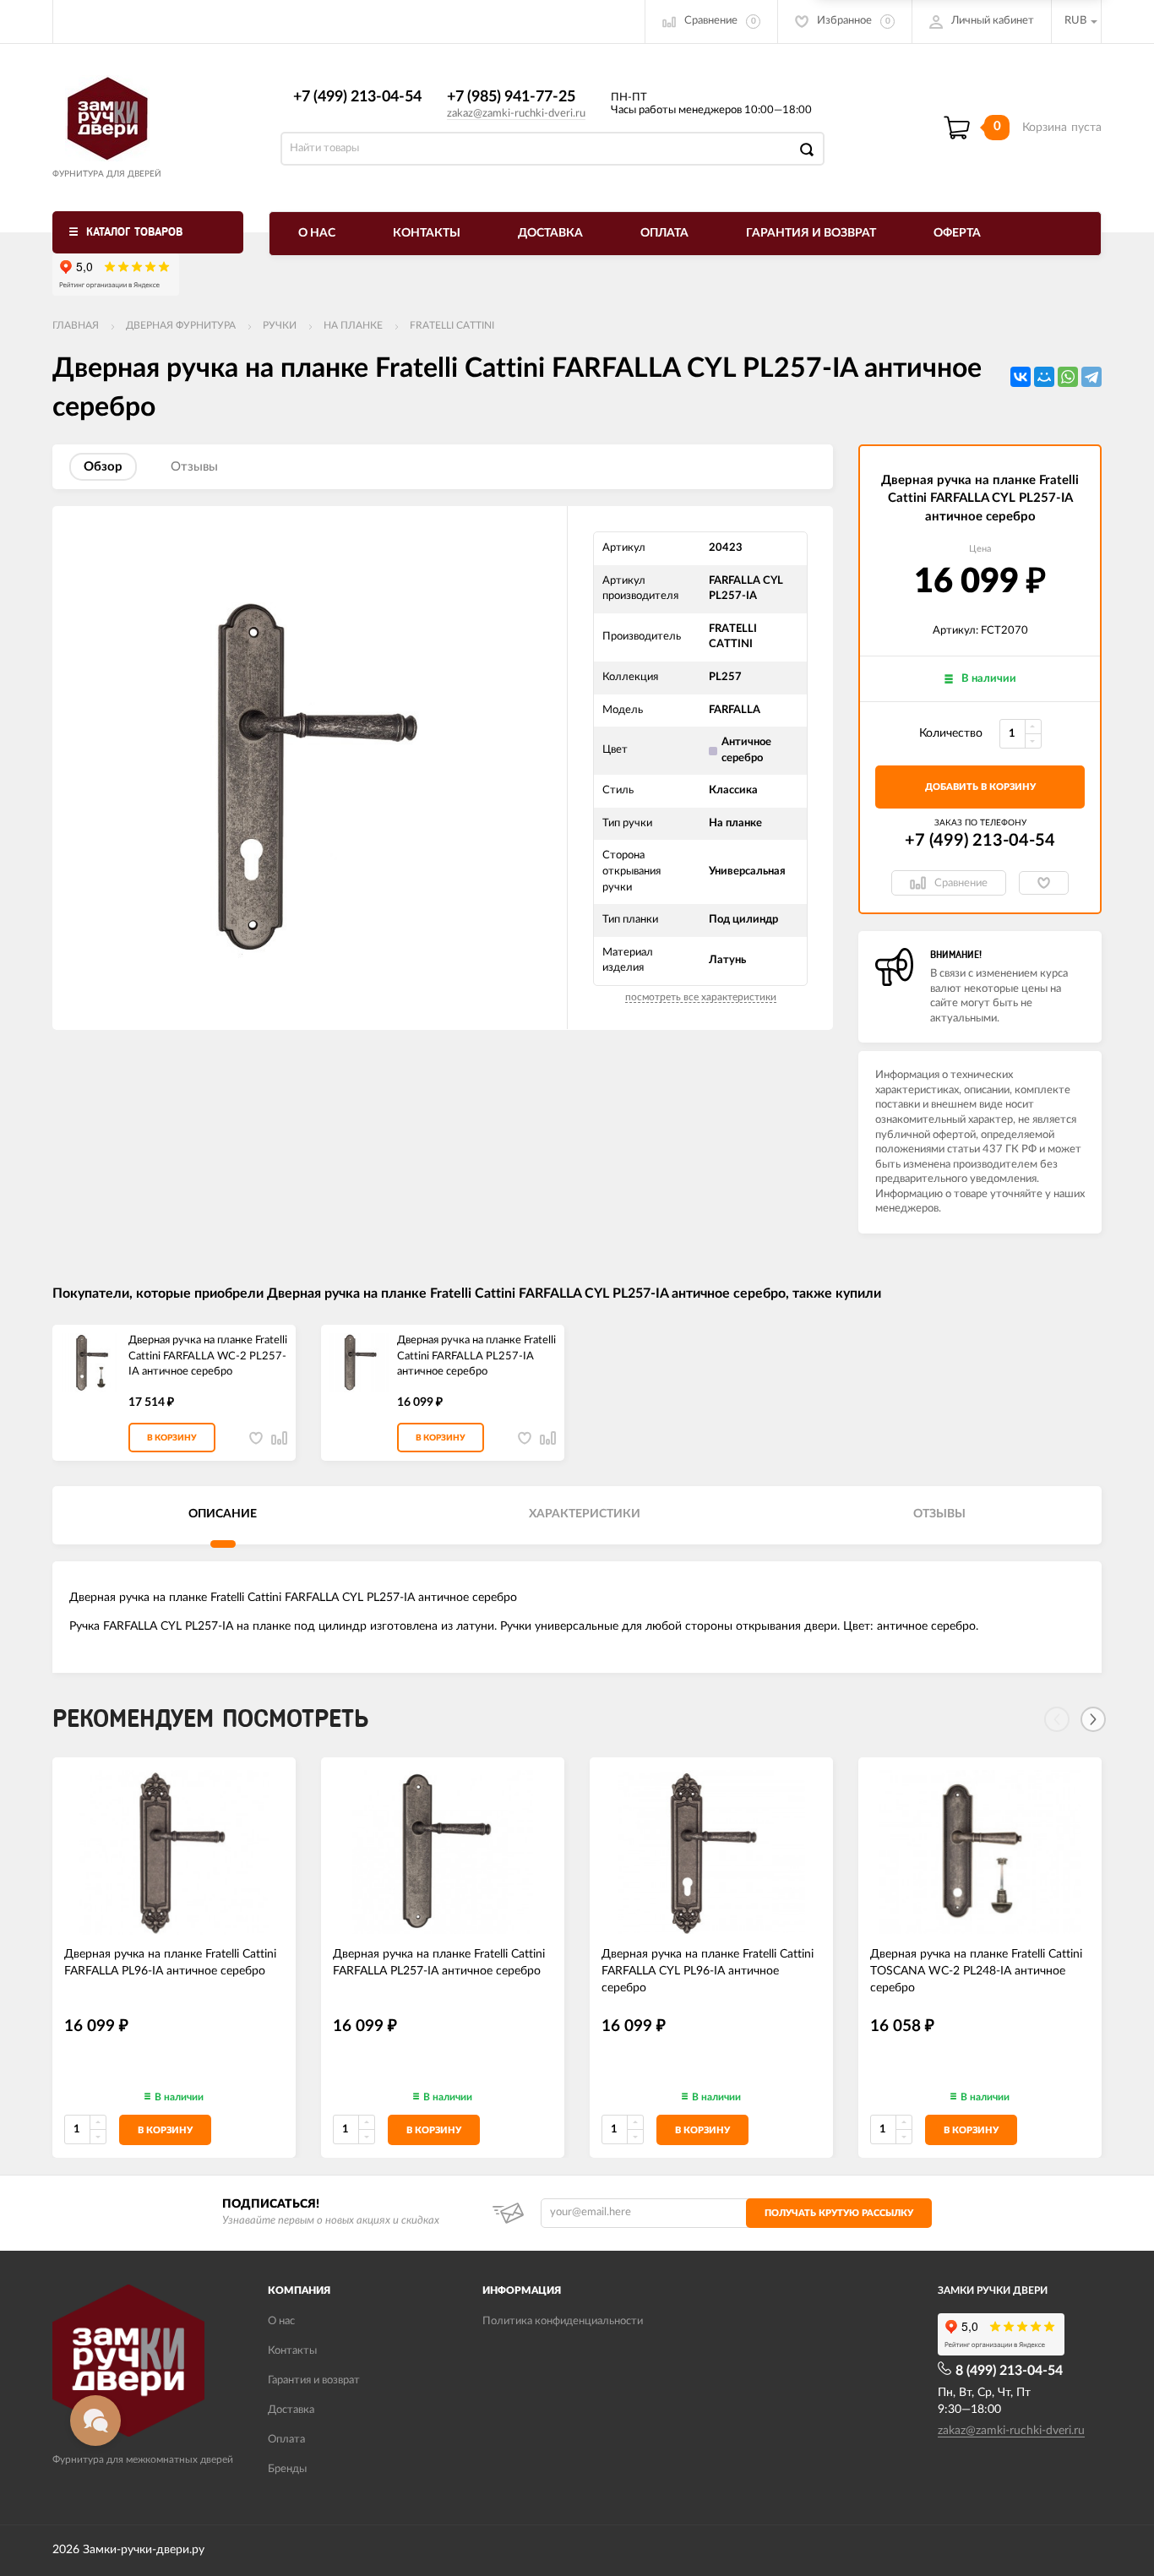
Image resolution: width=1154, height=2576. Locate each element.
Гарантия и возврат (811, 233)
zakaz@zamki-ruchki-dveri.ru (516, 114)
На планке (353, 325)
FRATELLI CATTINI (452, 325)
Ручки (280, 325)
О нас (317, 233)
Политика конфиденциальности (563, 2321)
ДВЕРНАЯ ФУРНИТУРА (181, 325)
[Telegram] (1091, 377)
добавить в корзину (980, 787)
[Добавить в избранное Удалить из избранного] (1044, 883)
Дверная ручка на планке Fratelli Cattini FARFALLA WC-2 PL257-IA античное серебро (208, 1356)
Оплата (664, 233)
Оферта (957, 233)
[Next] (1093, 1719)
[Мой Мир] (1044, 377)
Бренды (287, 2469)
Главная (76, 325)
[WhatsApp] (1068, 377)
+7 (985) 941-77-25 (511, 97)
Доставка (550, 233)
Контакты (427, 233)
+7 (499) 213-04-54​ (357, 97)
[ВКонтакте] (1021, 377)
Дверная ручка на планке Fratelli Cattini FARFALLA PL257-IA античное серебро (476, 1356)
